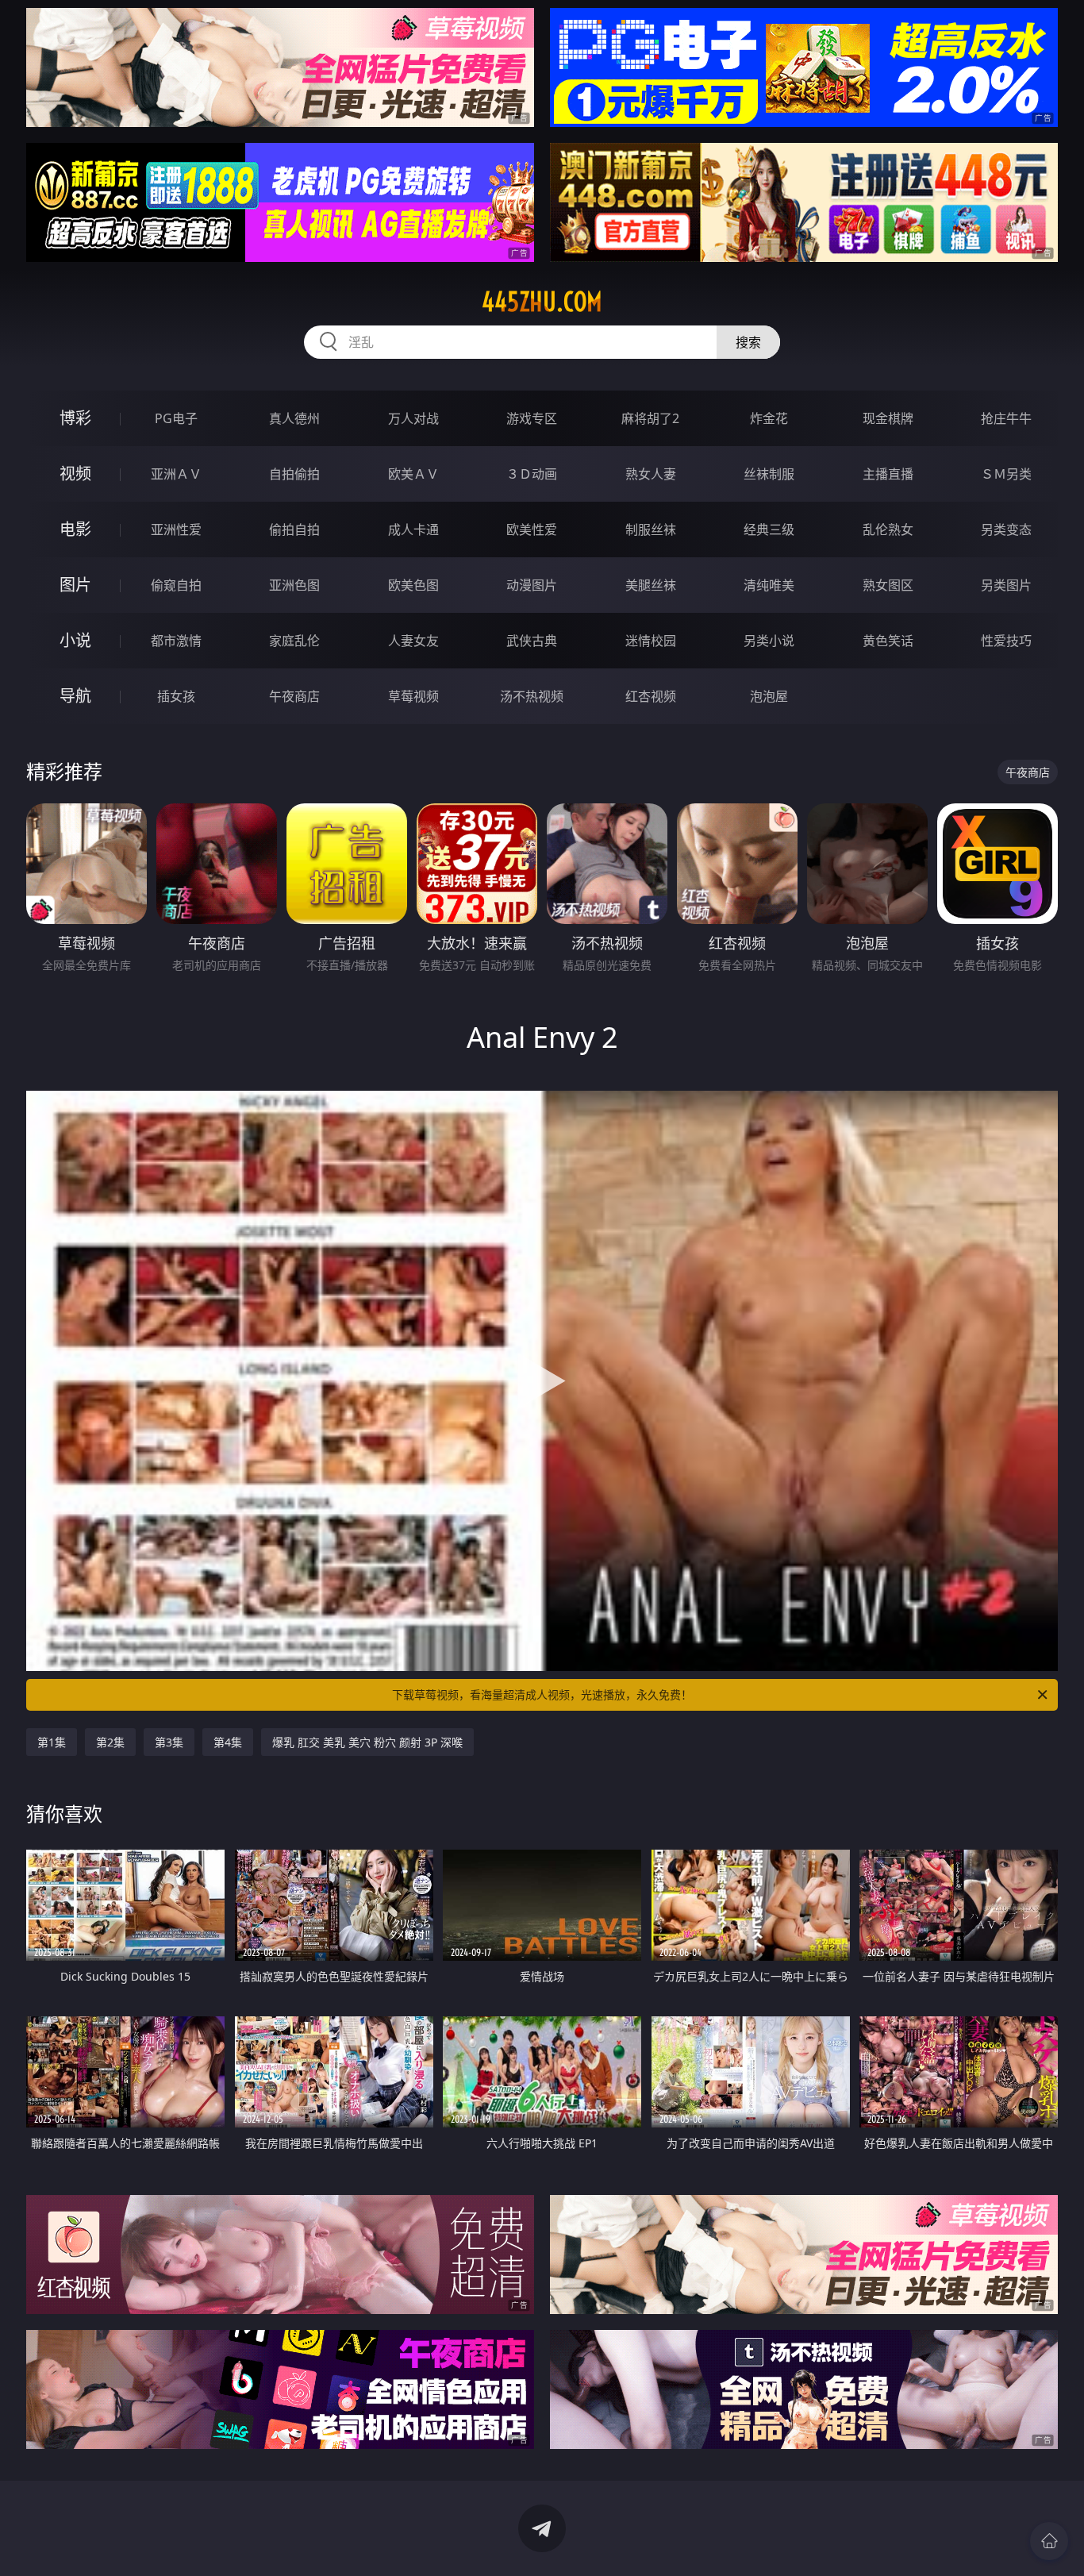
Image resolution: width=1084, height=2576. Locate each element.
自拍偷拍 (294, 474)
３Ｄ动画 (532, 474)
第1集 (52, 1742)
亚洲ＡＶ (176, 474)
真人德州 (294, 418)
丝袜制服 (769, 474)
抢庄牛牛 (1006, 418)
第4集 (228, 1742)
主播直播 (888, 474)
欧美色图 (413, 585)
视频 (75, 474)
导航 (75, 696)
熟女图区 (888, 585)
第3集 (169, 1742)
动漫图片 (532, 585)
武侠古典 (532, 641)
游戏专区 (532, 418)
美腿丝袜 (651, 585)
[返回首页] (1049, 2541)
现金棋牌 (888, 418)
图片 (75, 585)
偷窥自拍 (176, 585)
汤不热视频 (532, 696)
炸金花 (769, 418)
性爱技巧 (1006, 641)
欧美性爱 (532, 529)
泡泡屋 (769, 696)
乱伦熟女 (888, 529)
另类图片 (1006, 585)
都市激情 (176, 641)
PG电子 (176, 418)
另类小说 (769, 641)
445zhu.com (542, 302)
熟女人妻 (651, 474)
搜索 (748, 342)
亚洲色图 (294, 585)
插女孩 (176, 696)
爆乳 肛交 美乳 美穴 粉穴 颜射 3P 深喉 (367, 1742)
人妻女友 (413, 641)
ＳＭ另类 (1006, 474)
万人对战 (413, 418)
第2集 (110, 1742)
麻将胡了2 (650, 418)
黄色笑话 (888, 641)
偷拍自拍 (294, 529)
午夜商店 (294, 696)
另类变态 (1006, 529)
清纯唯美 (769, 585)
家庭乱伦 (294, 641)
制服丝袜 (651, 529)
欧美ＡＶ (413, 474)
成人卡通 (413, 529)
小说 (75, 640)
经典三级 (769, 529)
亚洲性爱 (176, 529)
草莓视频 (413, 696)
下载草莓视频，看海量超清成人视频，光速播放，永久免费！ (542, 1694)
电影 (75, 529)
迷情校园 (651, 641)
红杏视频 (651, 696)
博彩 (75, 418)
